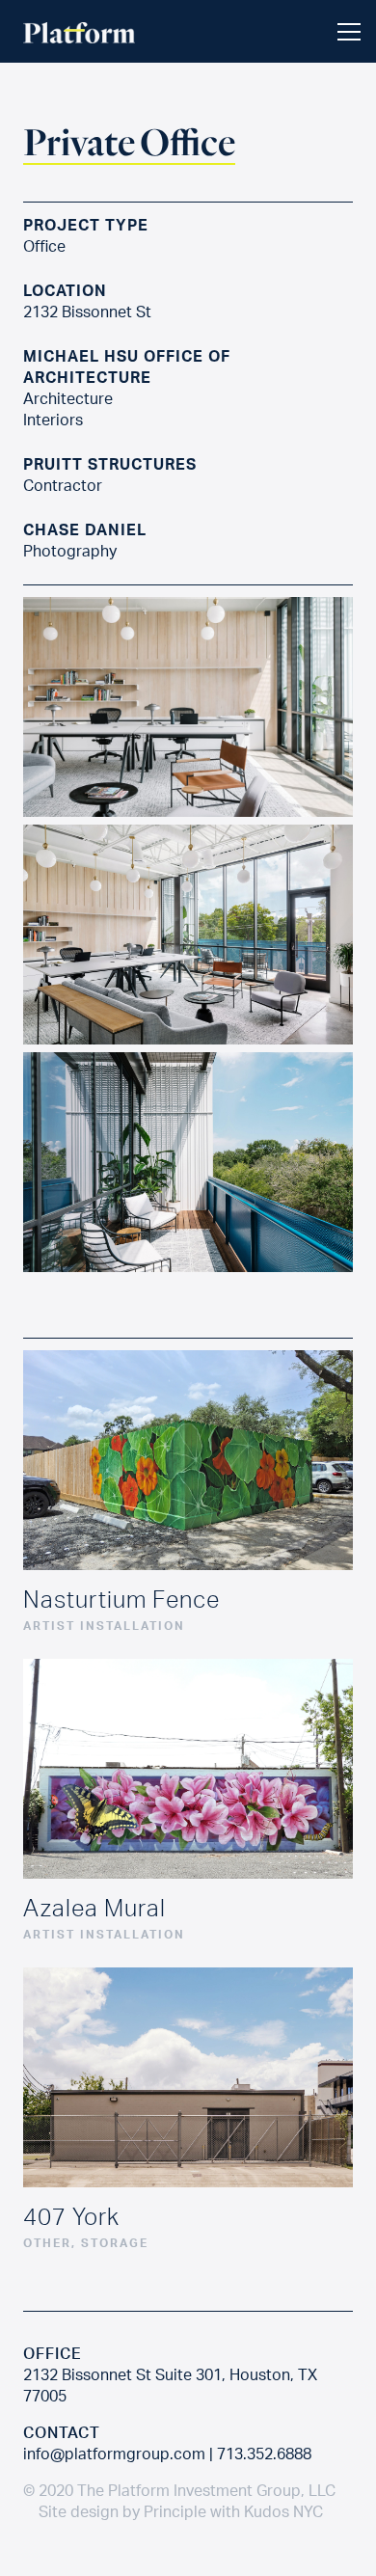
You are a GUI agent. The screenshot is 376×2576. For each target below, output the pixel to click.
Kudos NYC (283, 2511)
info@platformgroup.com (114, 2454)
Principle (175, 2511)
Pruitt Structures (110, 464)
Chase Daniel (85, 529)
